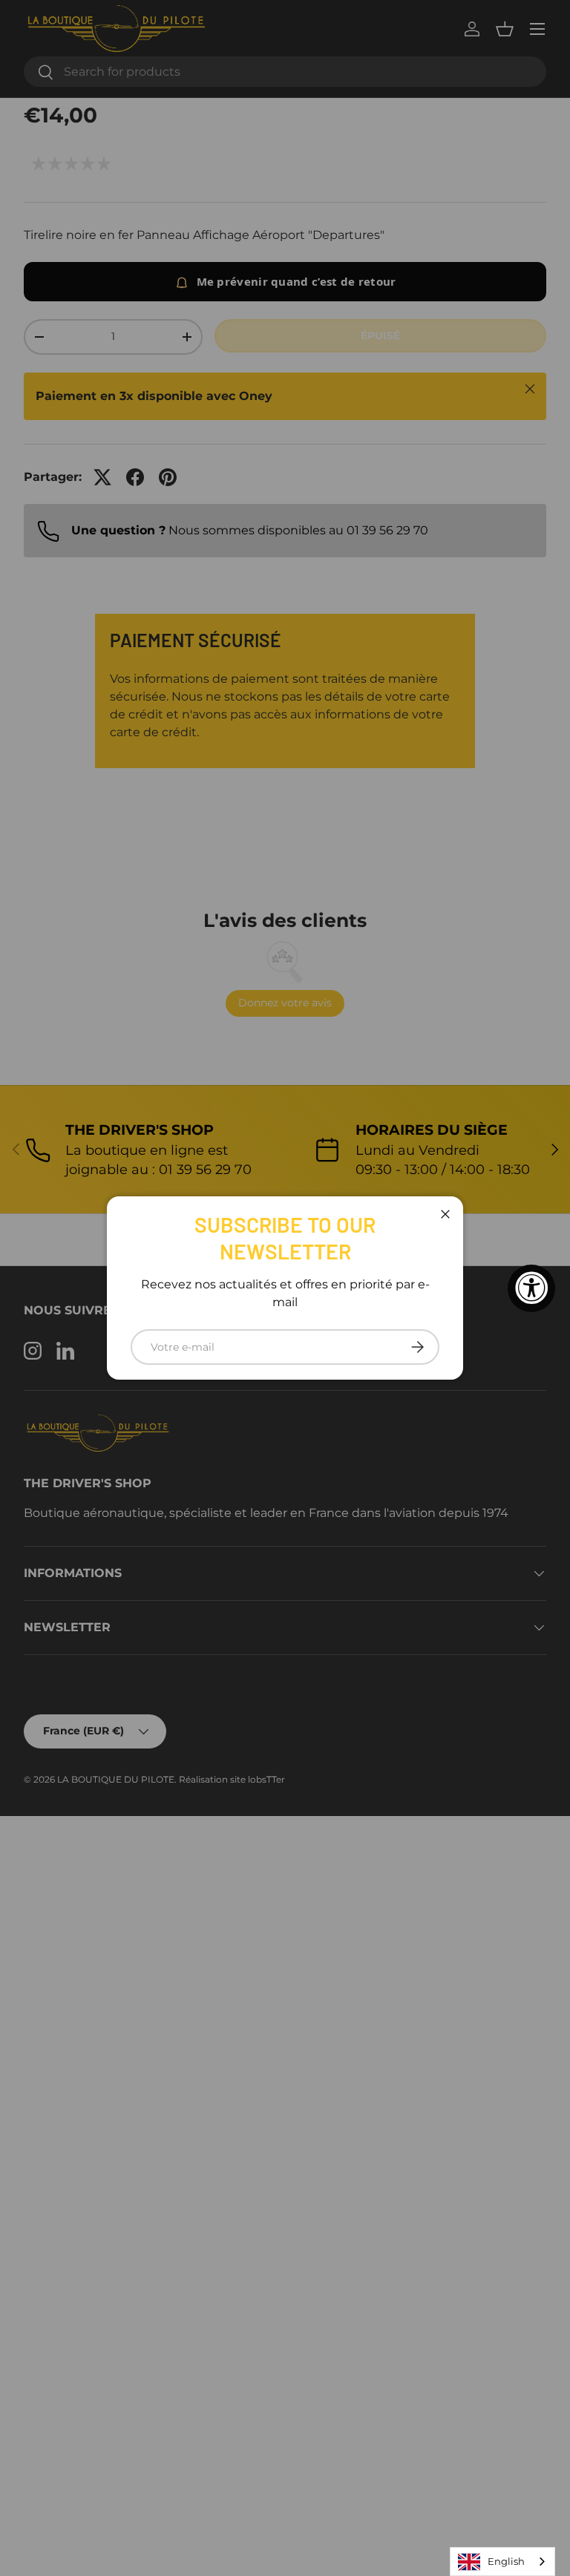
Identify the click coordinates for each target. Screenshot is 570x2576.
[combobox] (502, 2562)
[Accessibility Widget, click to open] (531, 1288)
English (506, 2561)
